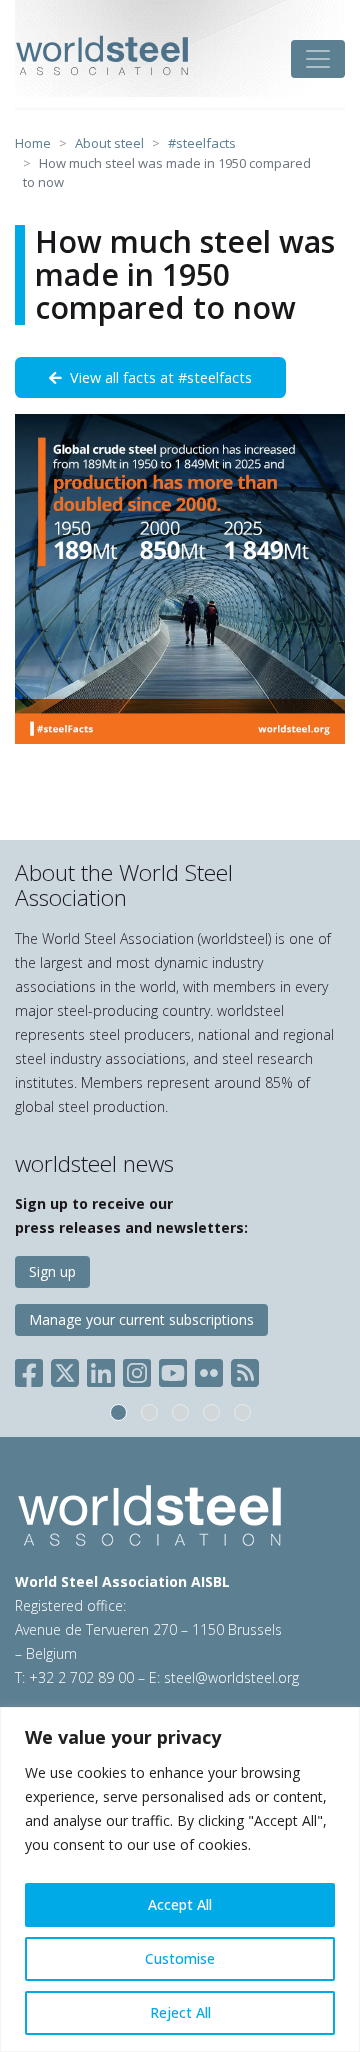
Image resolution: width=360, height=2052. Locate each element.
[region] (180, 1879)
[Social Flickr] (209, 1369)
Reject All (180, 2012)
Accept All (180, 1904)
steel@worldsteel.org (231, 1677)
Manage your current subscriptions (141, 1319)
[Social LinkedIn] (101, 1369)
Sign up (52, 1271)
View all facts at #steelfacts (157, 377)
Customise (180, 1958)
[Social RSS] (245, 1369)
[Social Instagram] (137, 1369)
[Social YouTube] (173, 1369)
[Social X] (65, 1369)
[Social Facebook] (33, 1369)
